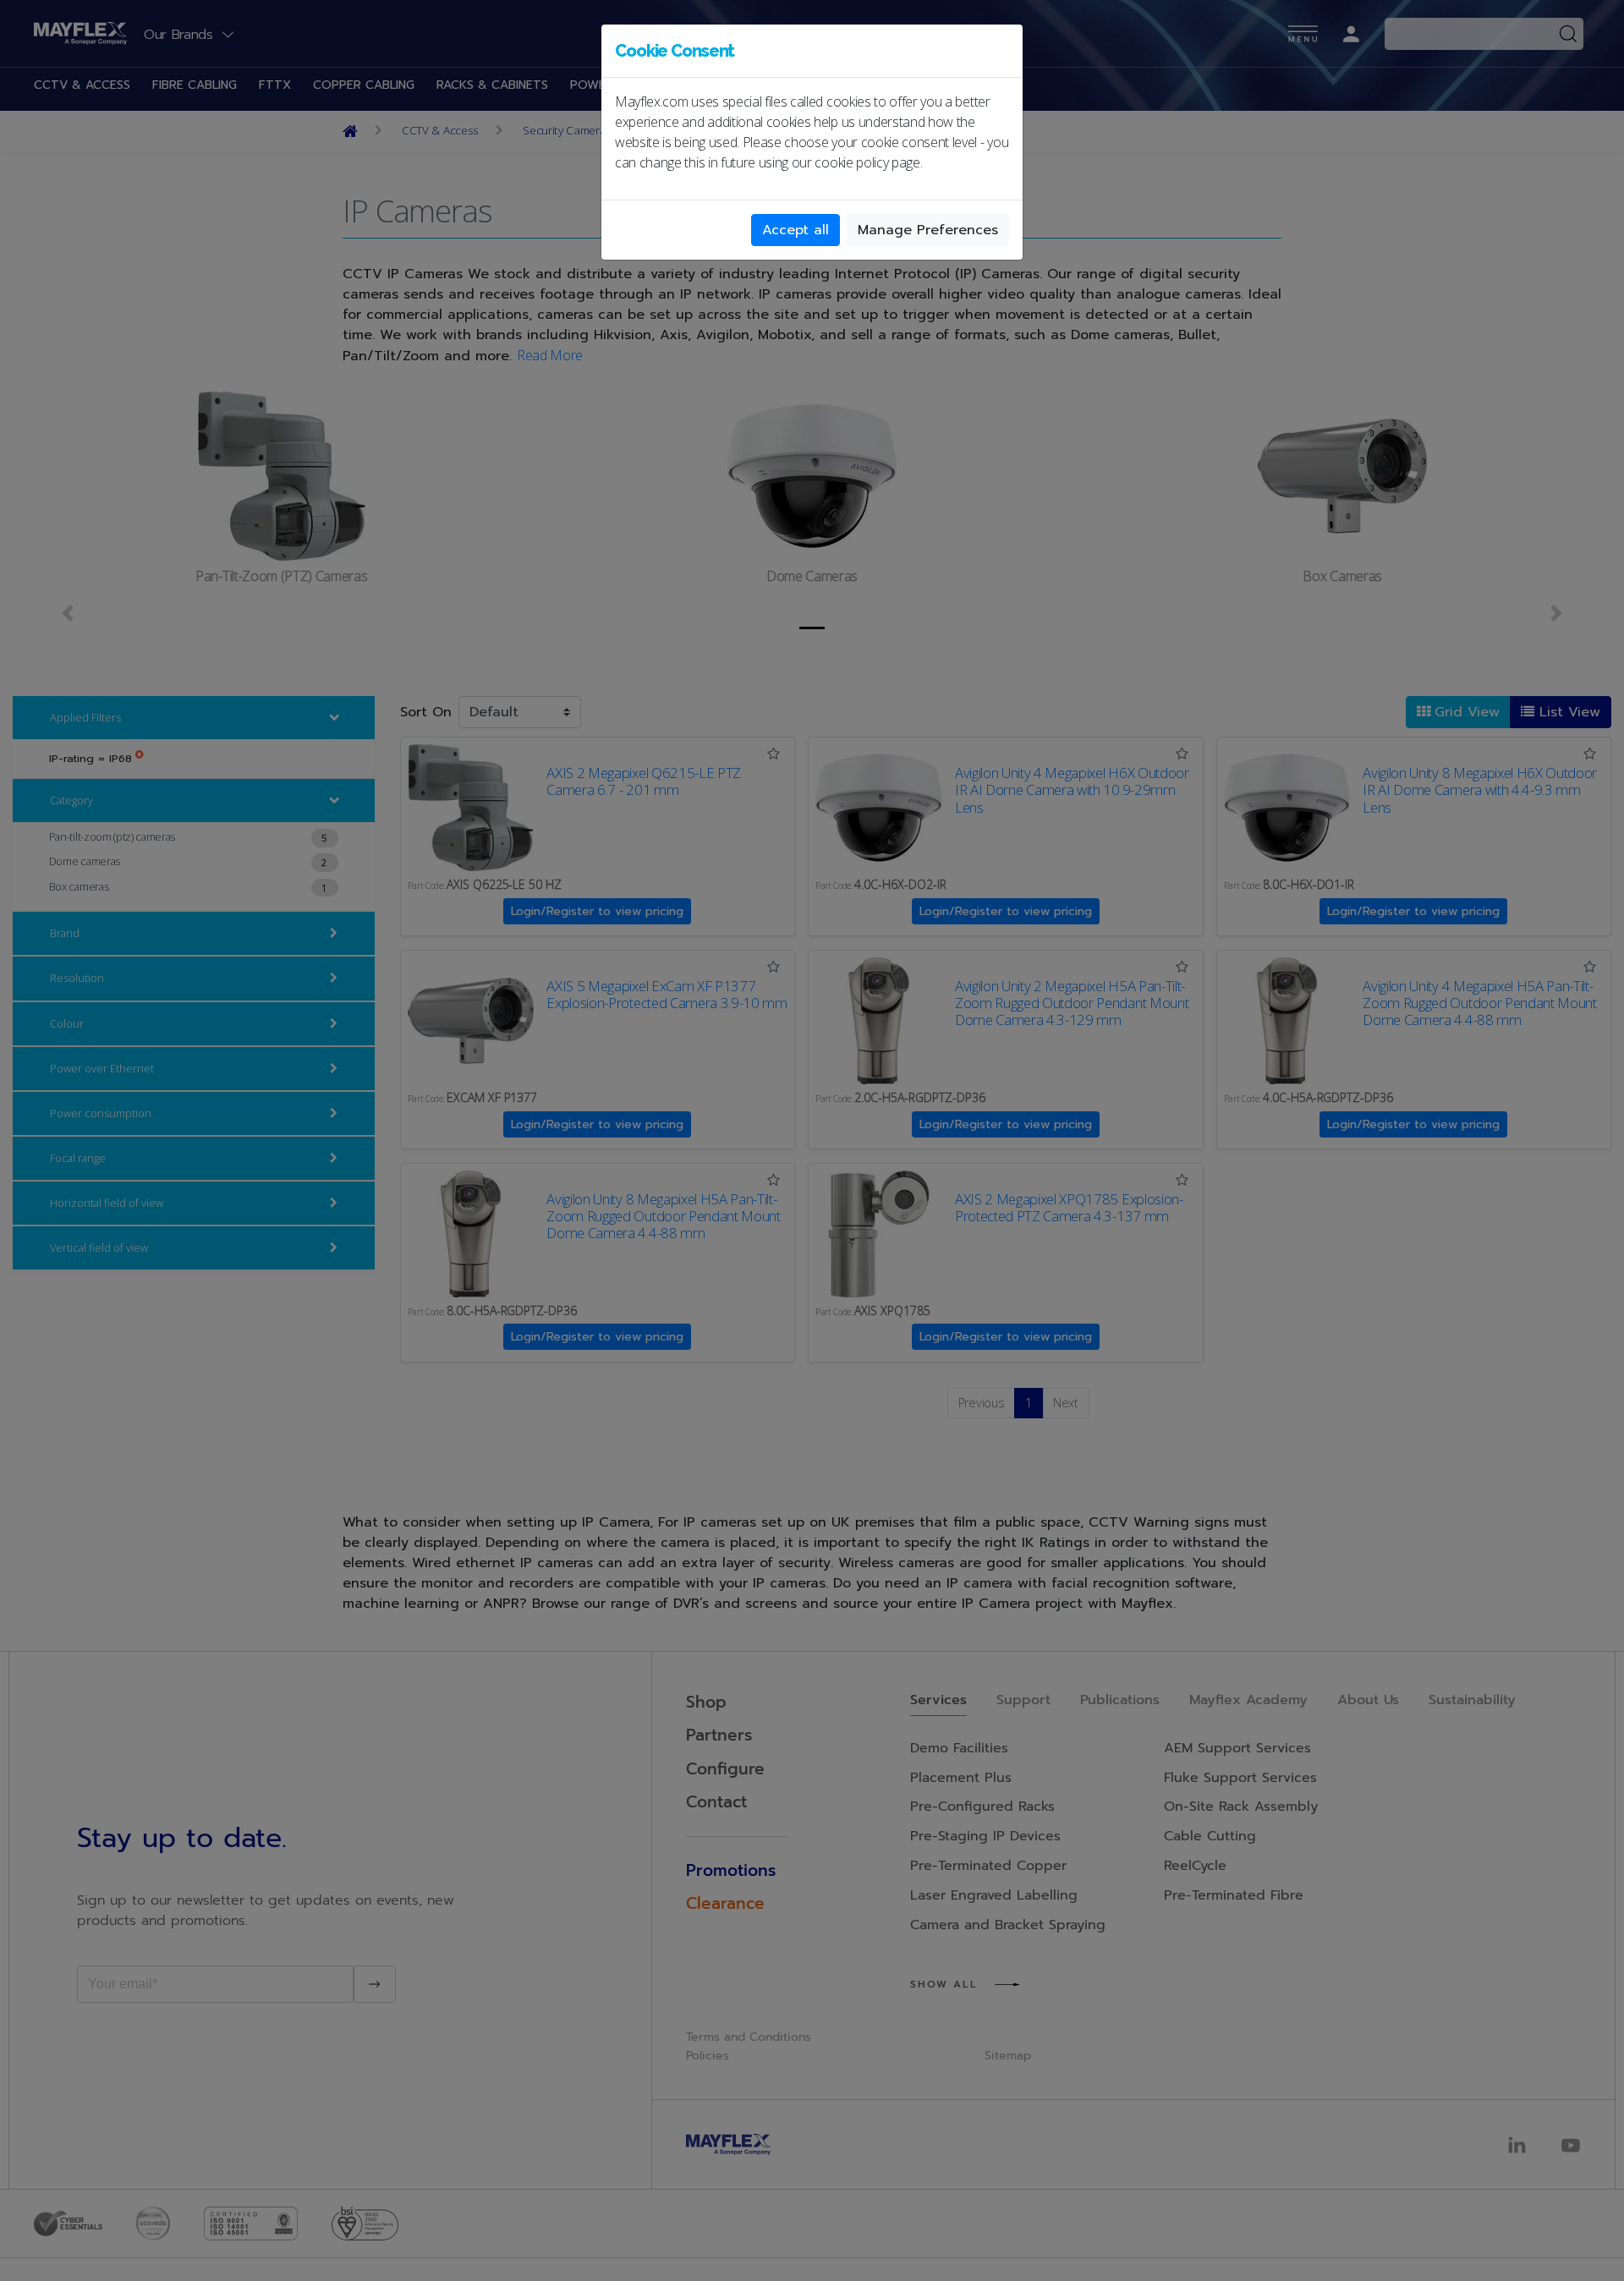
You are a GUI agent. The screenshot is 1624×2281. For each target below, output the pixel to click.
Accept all (796, 230)
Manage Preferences (928, 230)
